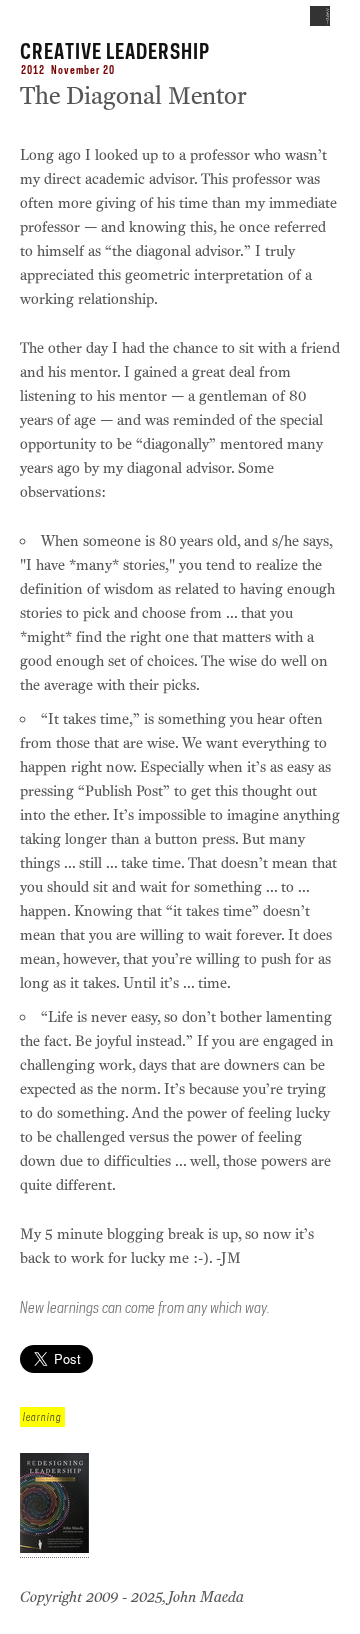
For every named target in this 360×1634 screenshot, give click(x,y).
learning (42, 1417)
